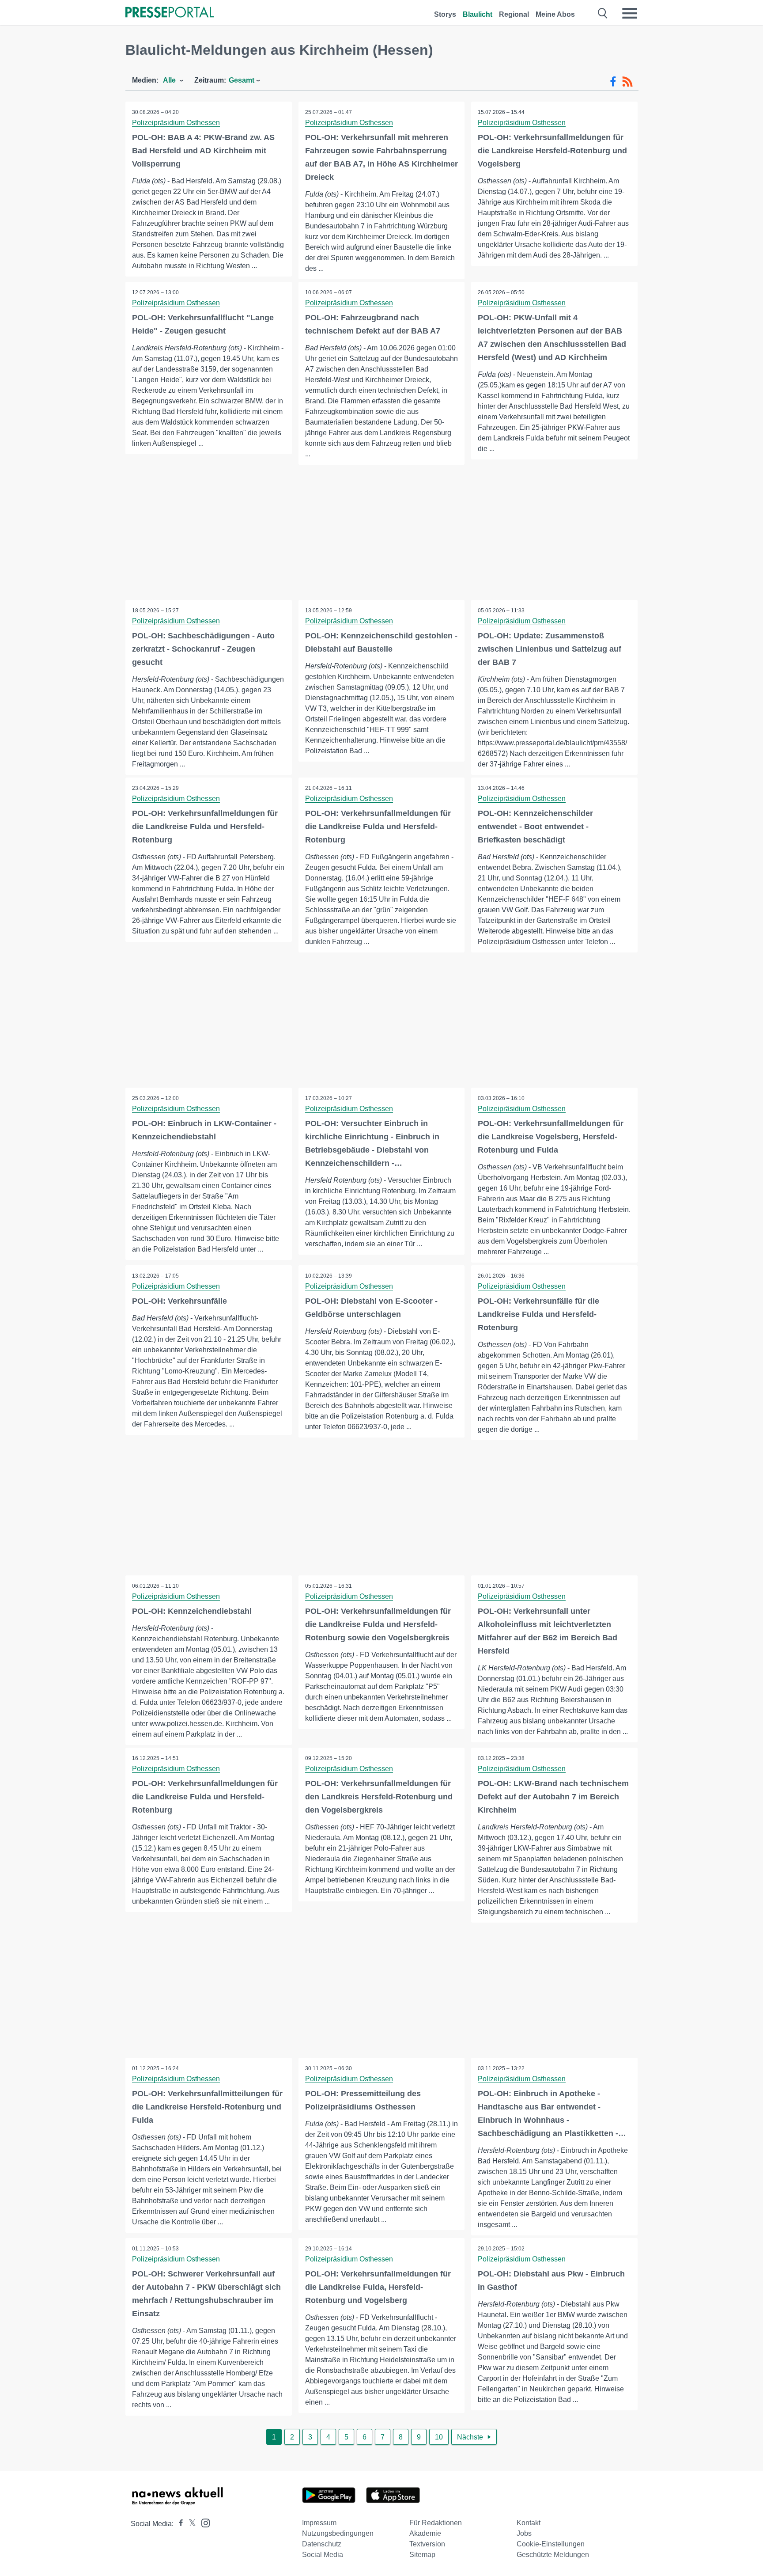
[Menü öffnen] (630, 13)
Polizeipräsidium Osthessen (176, 123)
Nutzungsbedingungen (338, 2533)
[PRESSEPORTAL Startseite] (170, 13)
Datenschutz (322, 2544)
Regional (514, 14)
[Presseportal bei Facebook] (178, 2524)
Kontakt (529, 2523)
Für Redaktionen (436, 2523)
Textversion (427, 2544)
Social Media (323, 2555)
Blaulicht (478, 14)
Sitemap (422, 2555)
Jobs (524, 2533)
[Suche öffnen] (603, 13)
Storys (445, 14)
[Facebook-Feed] (613, 82)
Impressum (319, 2523)
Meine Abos (555, 14)
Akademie (425, 2533)
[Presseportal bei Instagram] (203, 2522)
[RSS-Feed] (627, 82)
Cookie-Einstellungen (551, 2544)
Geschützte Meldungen (553, 2555)
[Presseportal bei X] (190, 2524)
